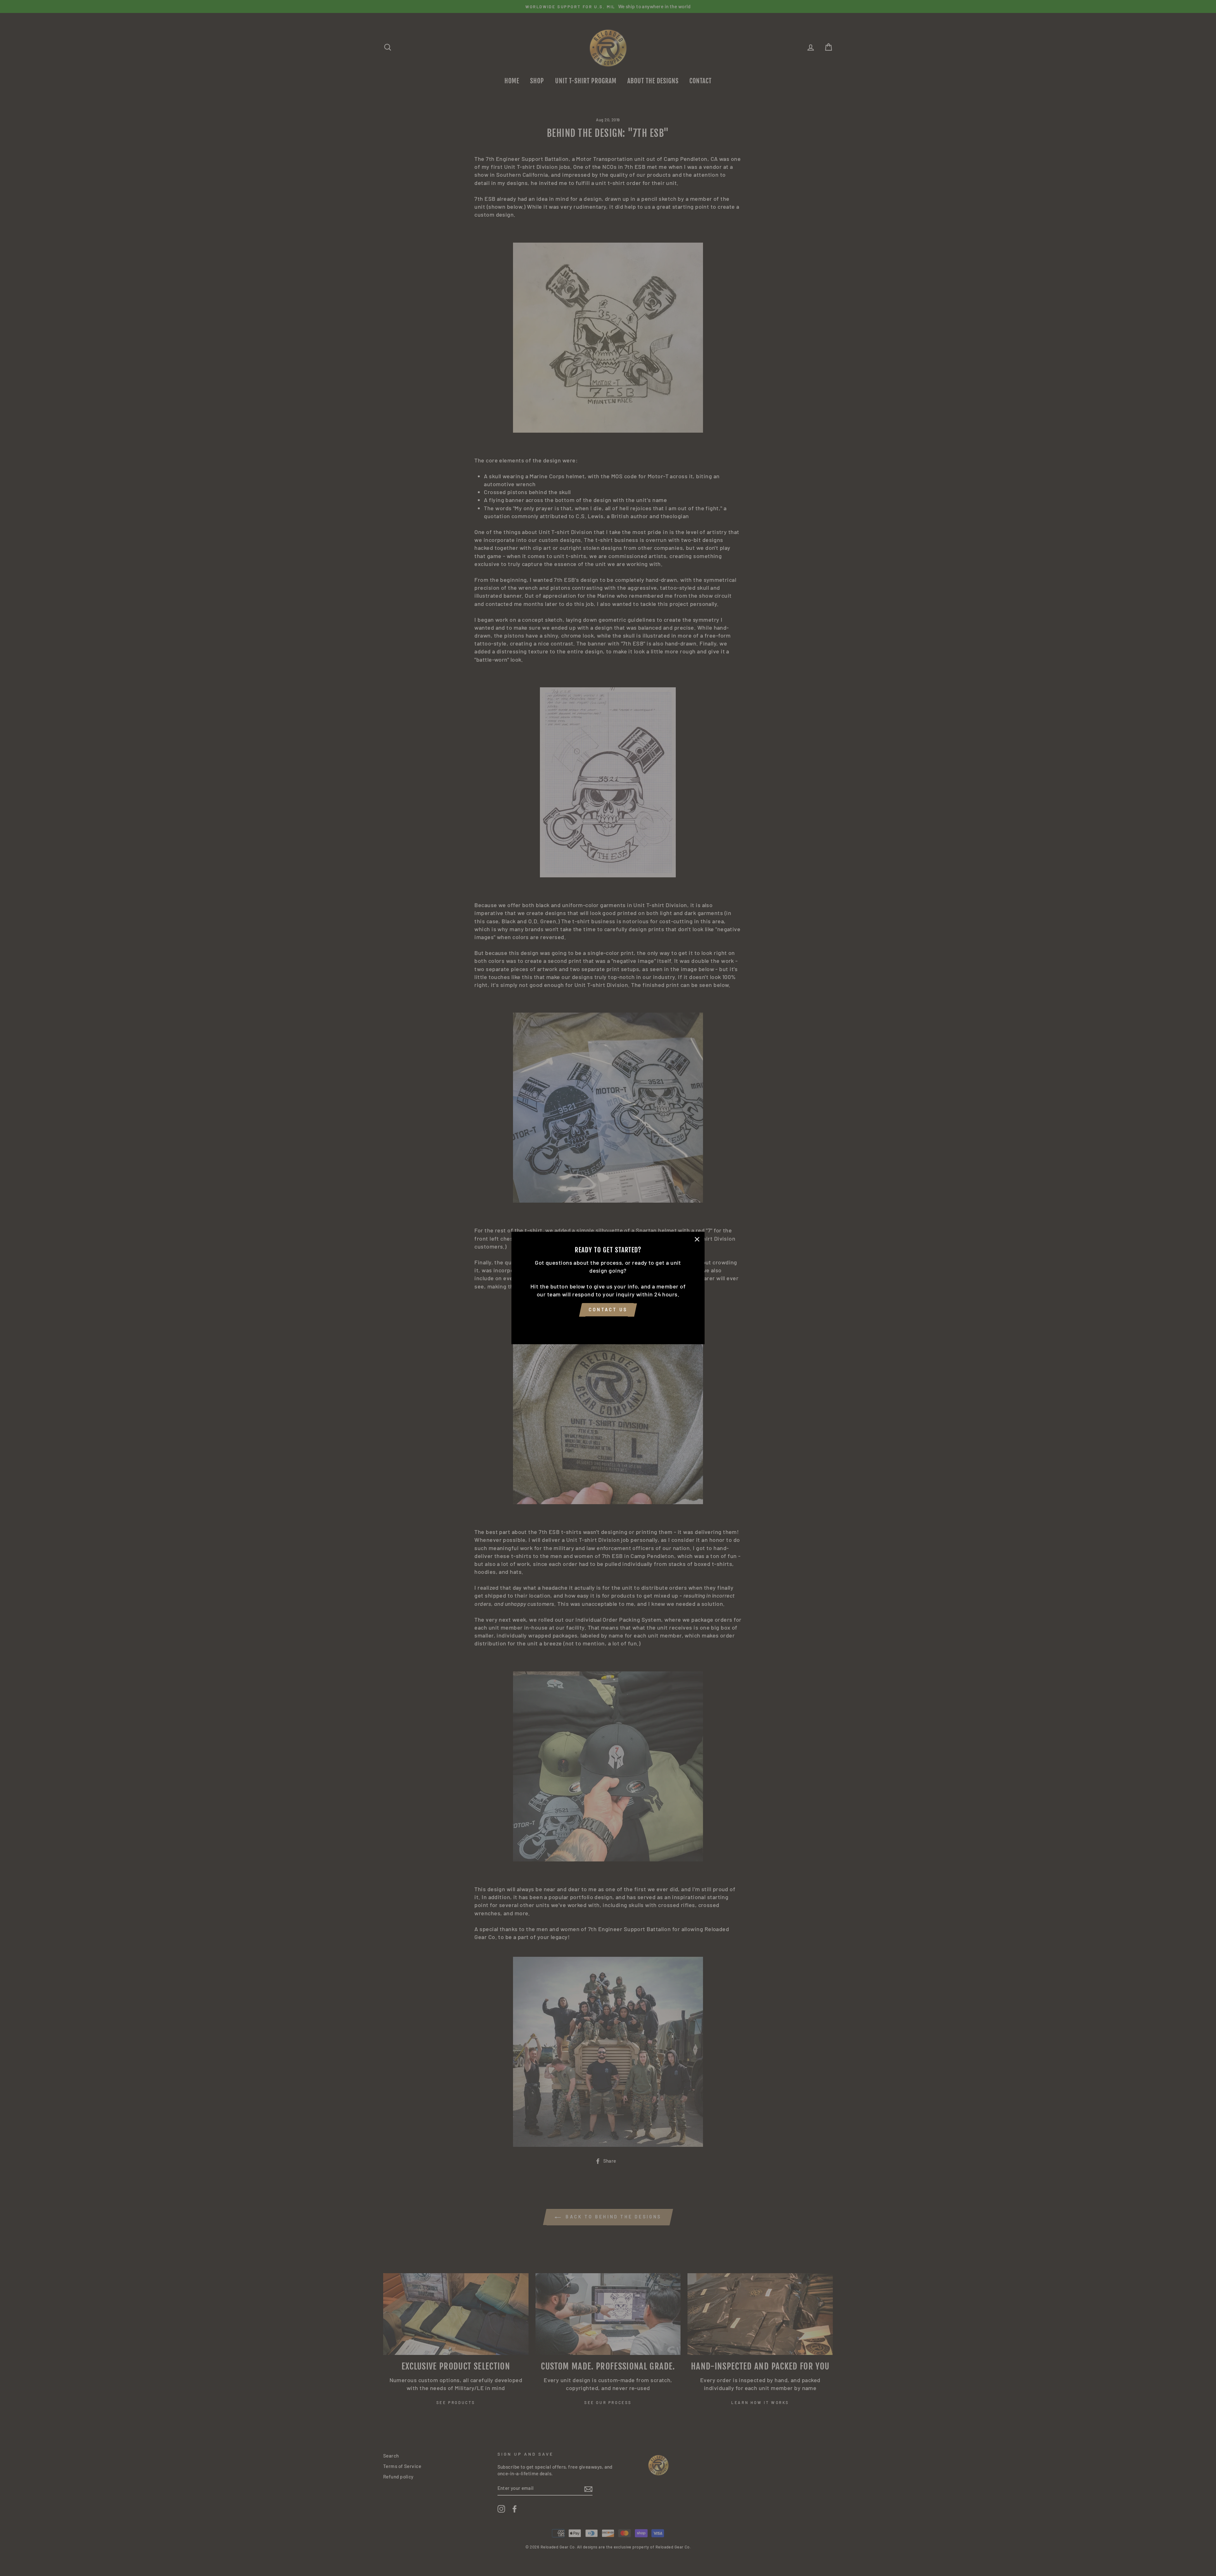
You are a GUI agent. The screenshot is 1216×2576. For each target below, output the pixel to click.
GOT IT (608, 1326)
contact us (608, 1310)
